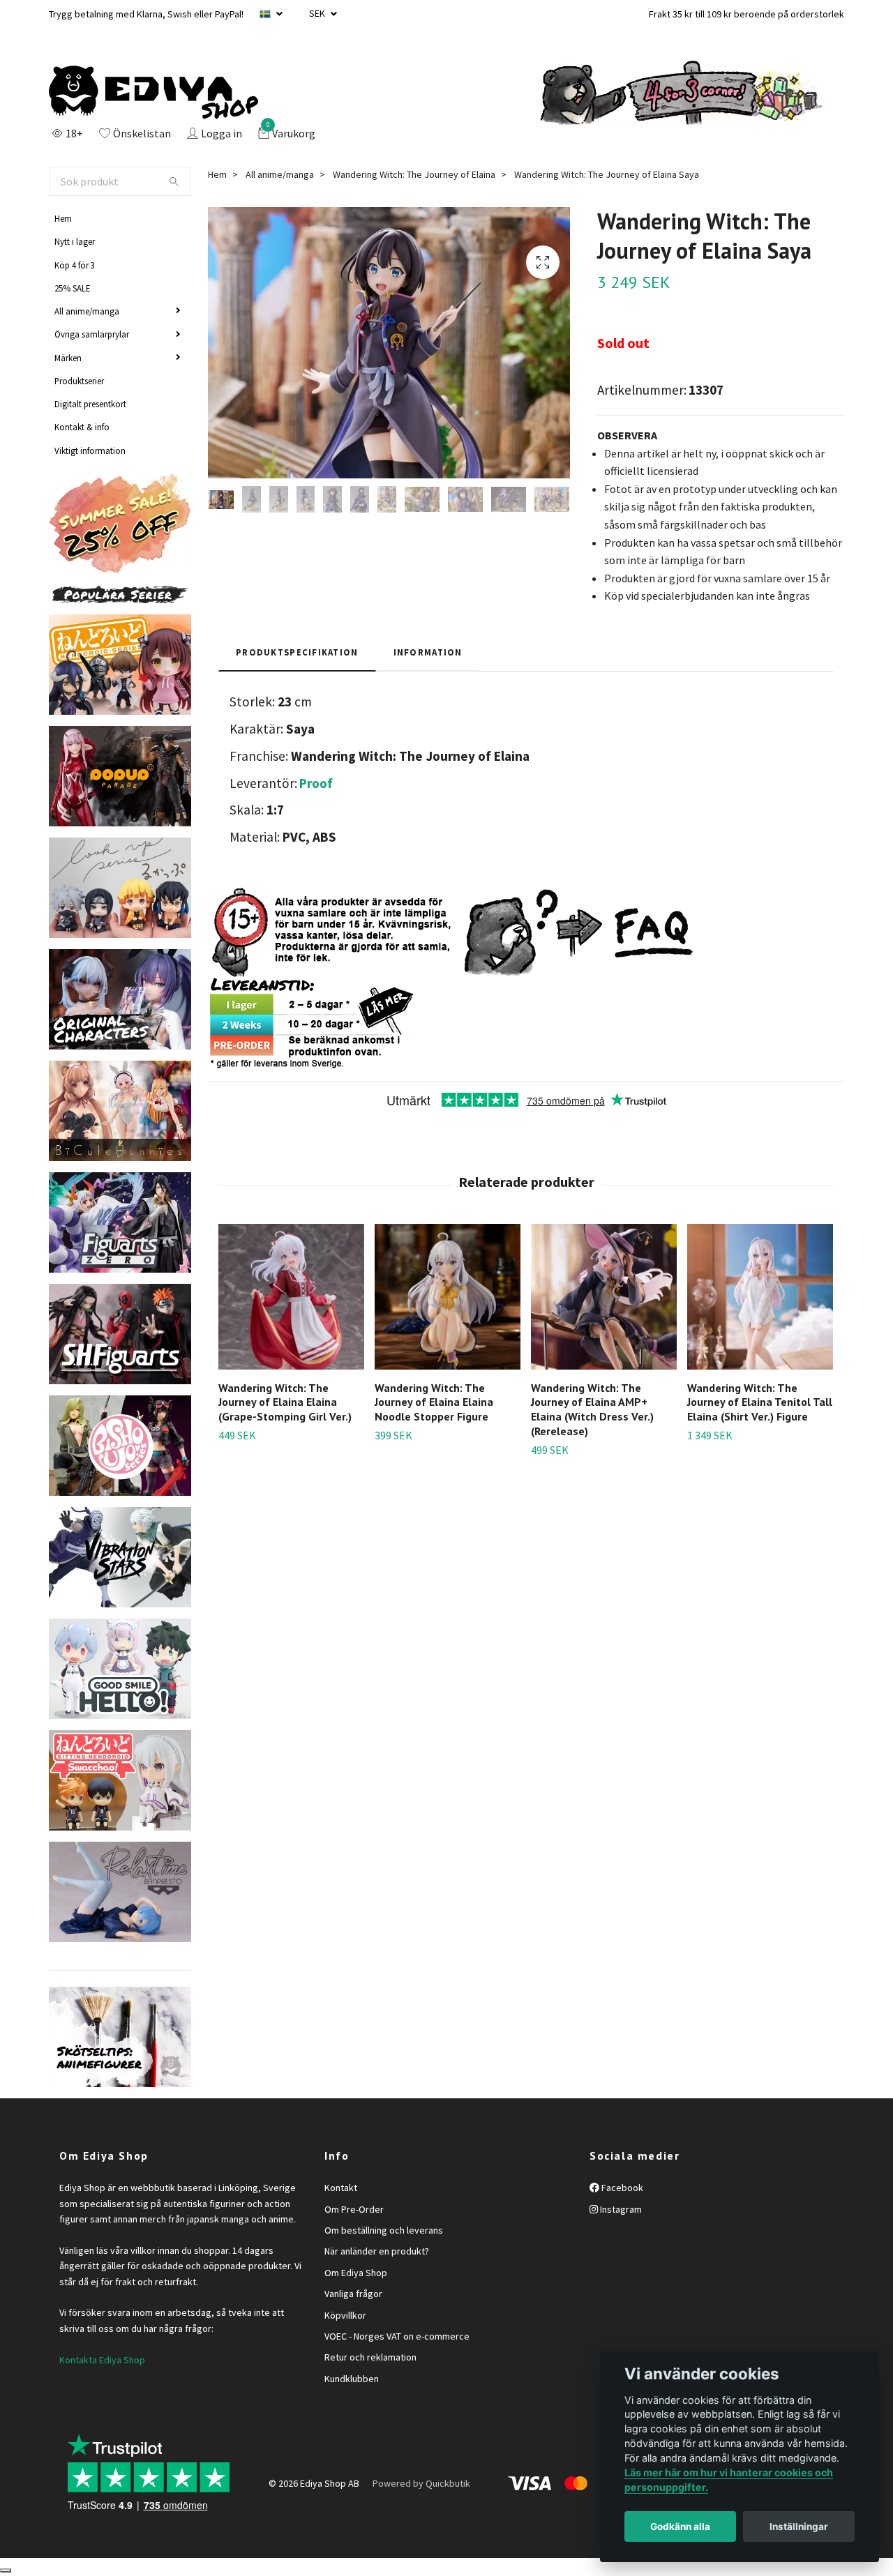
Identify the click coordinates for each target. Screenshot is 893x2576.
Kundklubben (352, 2379)
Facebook (621, 2188)
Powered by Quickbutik (421, 2483)
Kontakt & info (82, 427)
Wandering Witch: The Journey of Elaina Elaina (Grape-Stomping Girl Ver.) (285, 1402)
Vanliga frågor (353, 2294)
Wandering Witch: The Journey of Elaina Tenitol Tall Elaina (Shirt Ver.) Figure (760, 1402)
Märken (68, 358)
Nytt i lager (75, 241)
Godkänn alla (680, 2526)
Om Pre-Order (354, 2209)
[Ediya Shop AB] (153, 93)
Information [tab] (428, 652)
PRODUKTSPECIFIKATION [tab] (297, 652)
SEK (318, 13)
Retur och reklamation (370, 2357)
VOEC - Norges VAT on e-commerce (397, 2336)
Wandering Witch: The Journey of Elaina (414, 174)
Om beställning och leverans (384, 2230)
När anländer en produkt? (377, 2251)
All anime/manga (87, 311)
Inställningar (799, 2526)
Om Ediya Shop (356, 2273)
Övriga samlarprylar (92, 334)
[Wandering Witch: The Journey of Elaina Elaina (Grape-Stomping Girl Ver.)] (291, 1297)
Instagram (620, 2209)
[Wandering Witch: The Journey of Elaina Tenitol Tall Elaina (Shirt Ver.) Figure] (760, 1297)
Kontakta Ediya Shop (102, 2360)
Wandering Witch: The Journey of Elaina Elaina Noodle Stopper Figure (434, 1402)
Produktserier (79, 381)
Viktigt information (90, 450)
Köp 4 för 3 (75, 265)
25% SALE (72, 288)
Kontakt (341, 2188)
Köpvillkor (345, 2315)
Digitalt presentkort (90, 404)
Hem (63, 218)
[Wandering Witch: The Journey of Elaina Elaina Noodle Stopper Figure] (448, 1297)
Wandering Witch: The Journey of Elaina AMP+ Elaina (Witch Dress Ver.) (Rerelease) (592, 1409)
